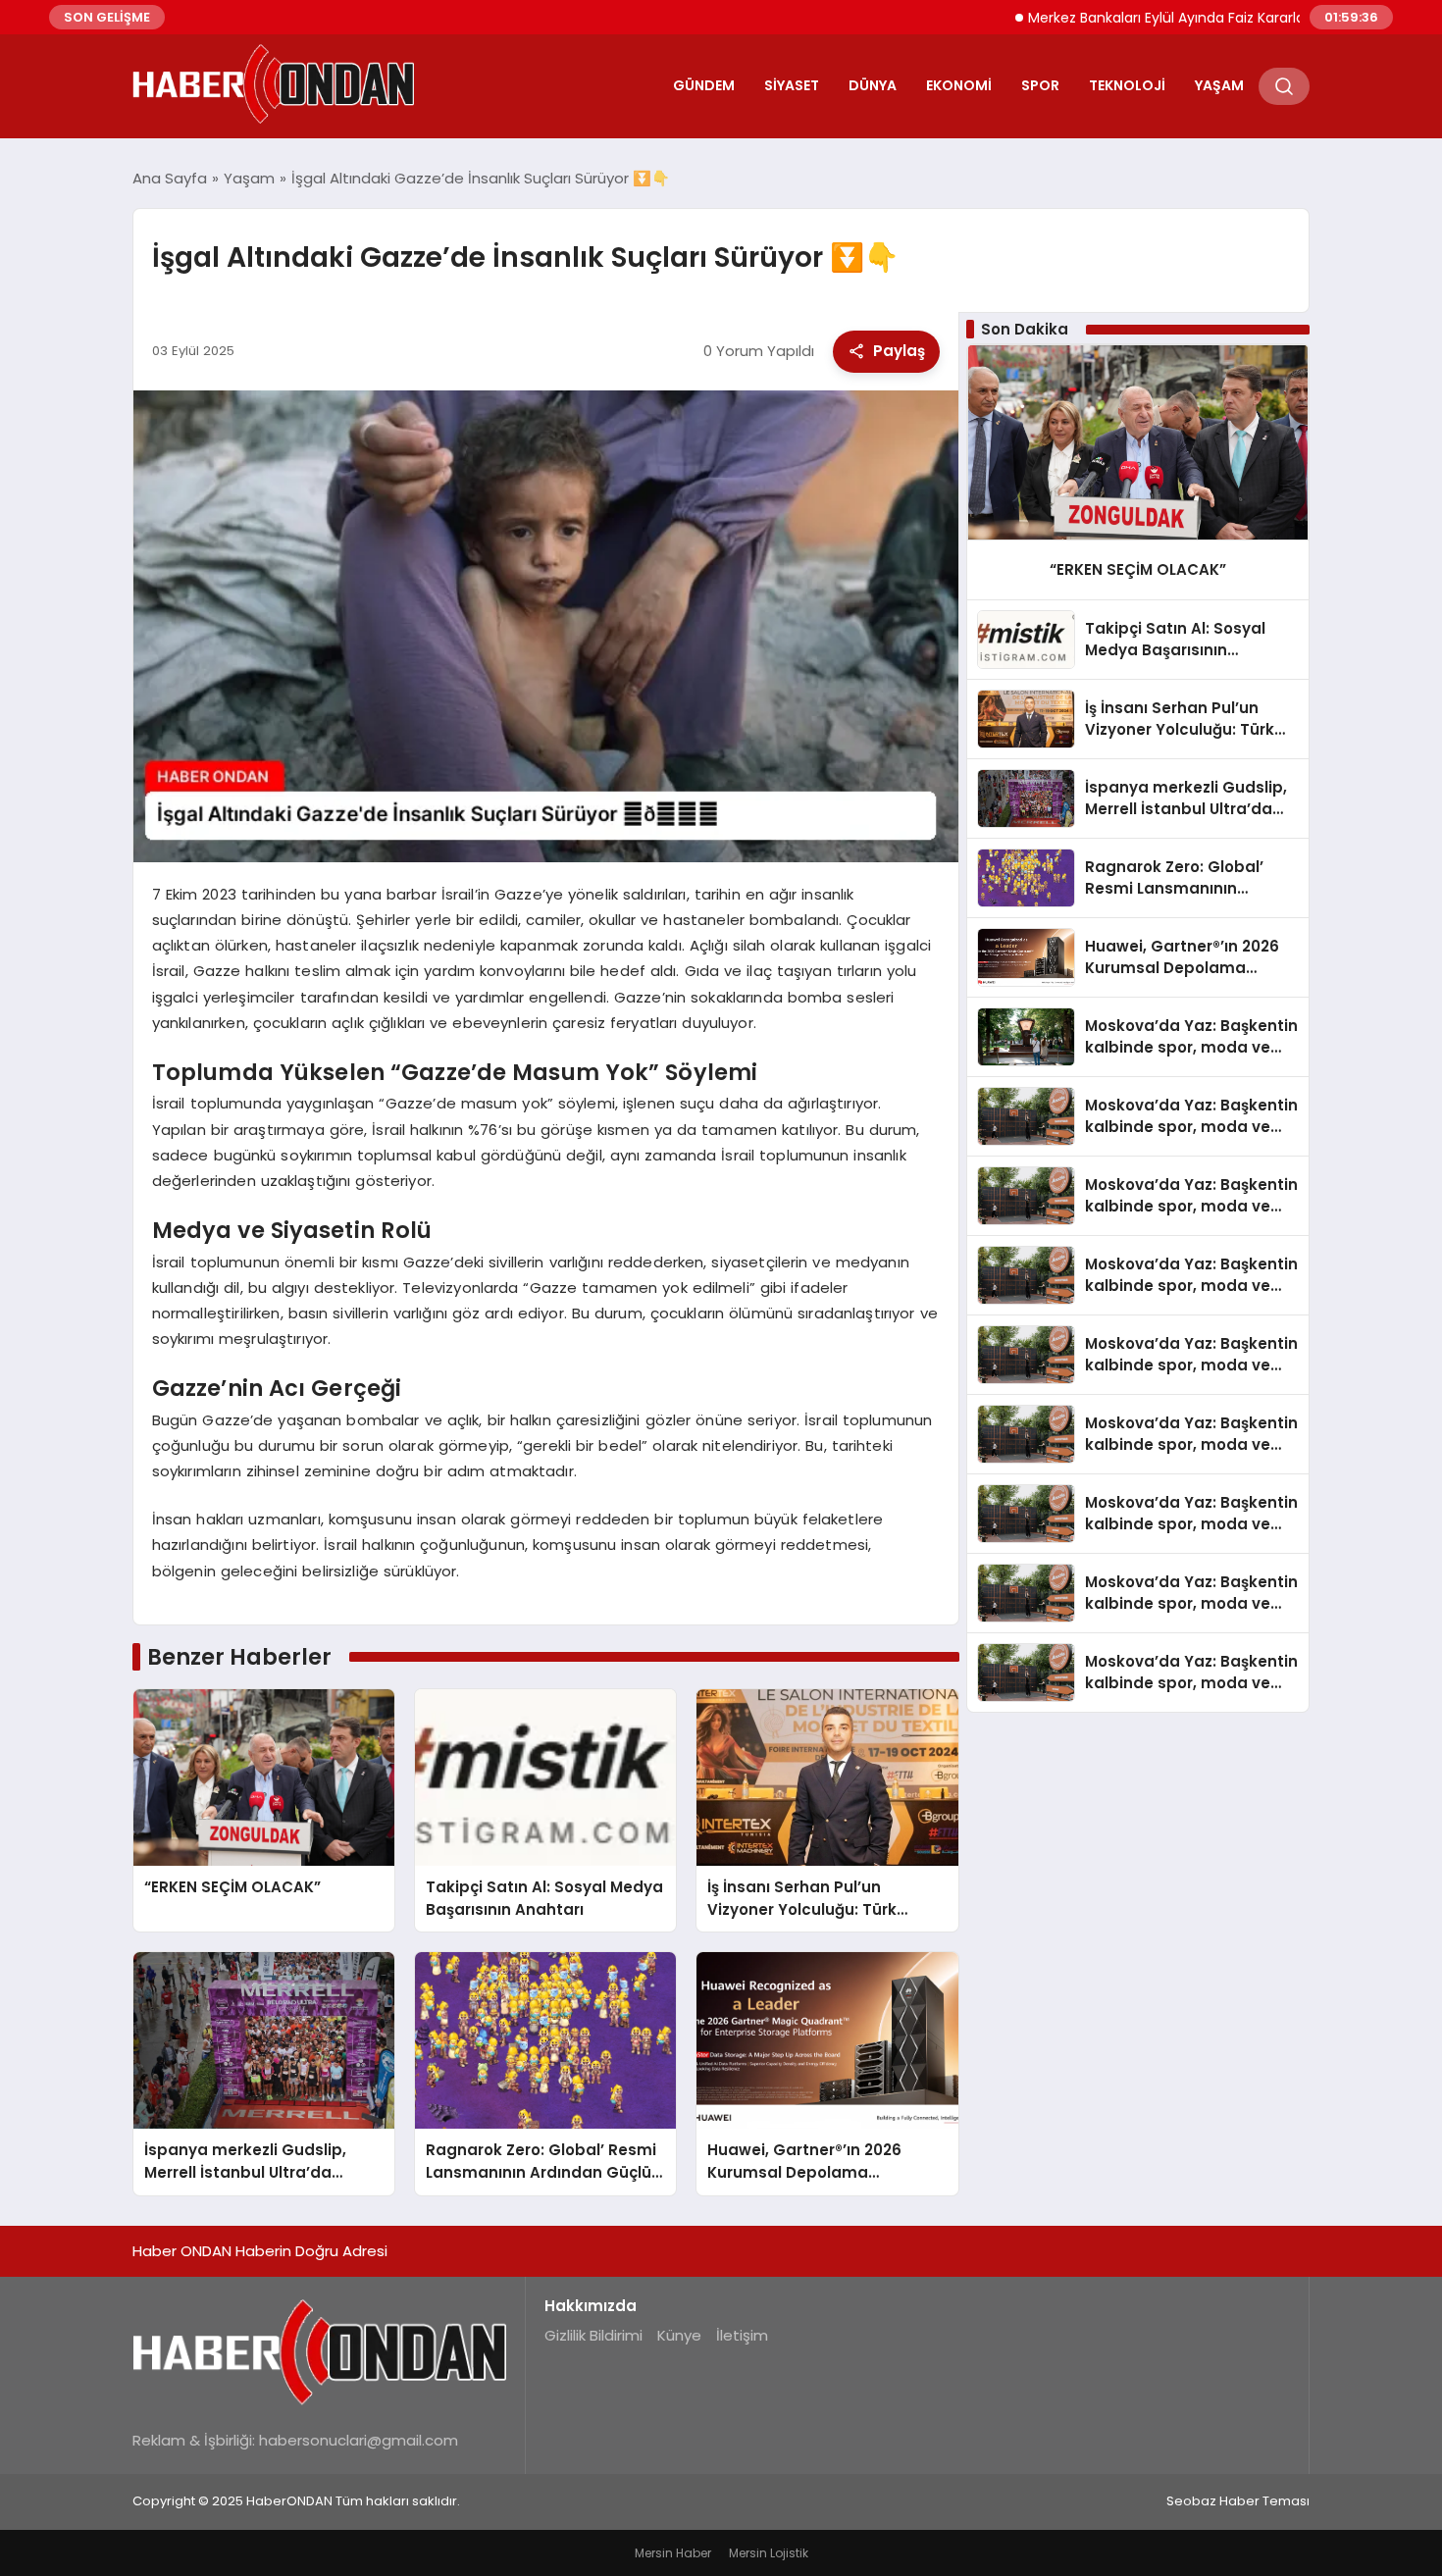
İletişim (742, 2335)
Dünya (873, 85)
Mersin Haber (673, 2553)
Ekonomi (959, 85)
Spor (1040, 85)
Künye (679, 2335)
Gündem (704, 85)
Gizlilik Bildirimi (593, 2335)
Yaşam (1219, 85)
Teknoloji (1127, 85)
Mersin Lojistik (769, 2553)
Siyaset (792, 85)
